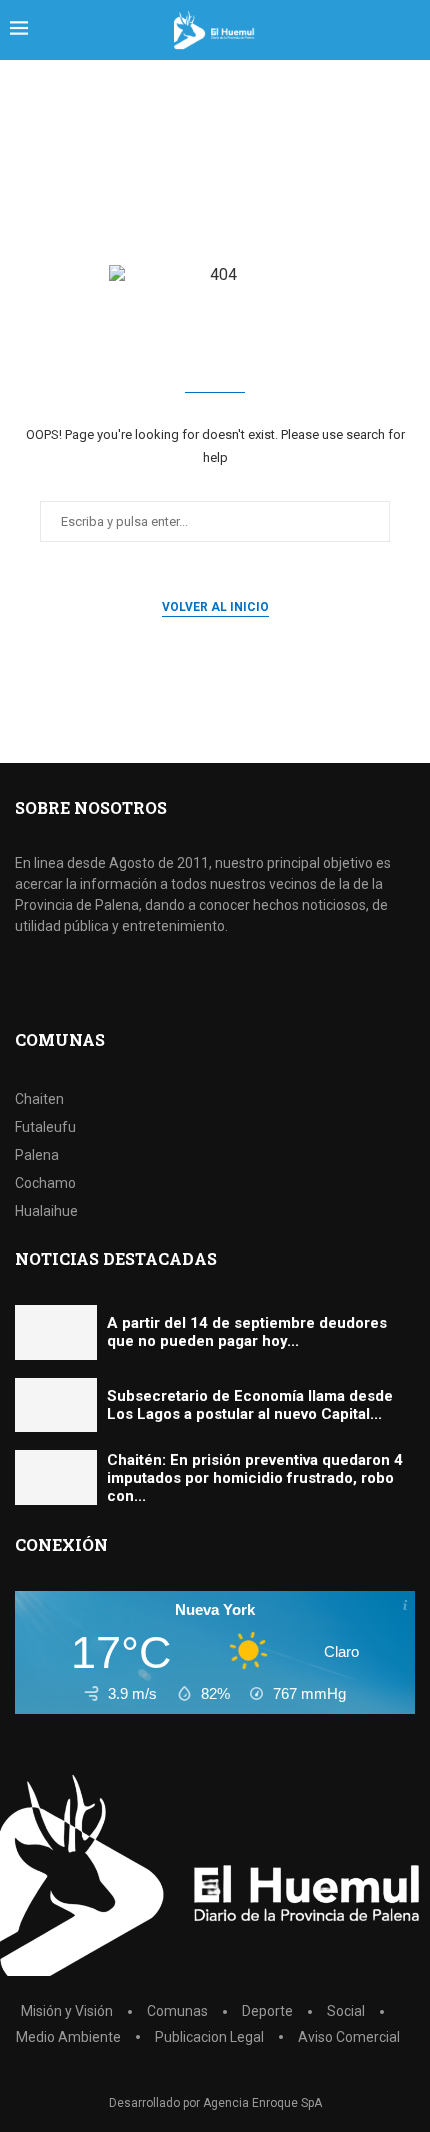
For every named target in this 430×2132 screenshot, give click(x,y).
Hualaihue (46, 1211)
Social (346, 2011)
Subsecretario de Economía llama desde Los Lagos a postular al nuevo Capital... (250, 1405)
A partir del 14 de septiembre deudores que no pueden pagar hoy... (247, 1332)
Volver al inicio (215, 607)
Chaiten (39, 1099)
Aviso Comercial (349, 2037)
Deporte (267, 2011)
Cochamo (45, 1183)
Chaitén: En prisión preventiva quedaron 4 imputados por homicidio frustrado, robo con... (255, 1478)
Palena (37, 1155)
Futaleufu (45, 1127)
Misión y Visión (67, 2011)
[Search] (410, 30)
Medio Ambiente (68, 2037)
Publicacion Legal (209, 2037)
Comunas (177, 2011)
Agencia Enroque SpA (262, 2103)
